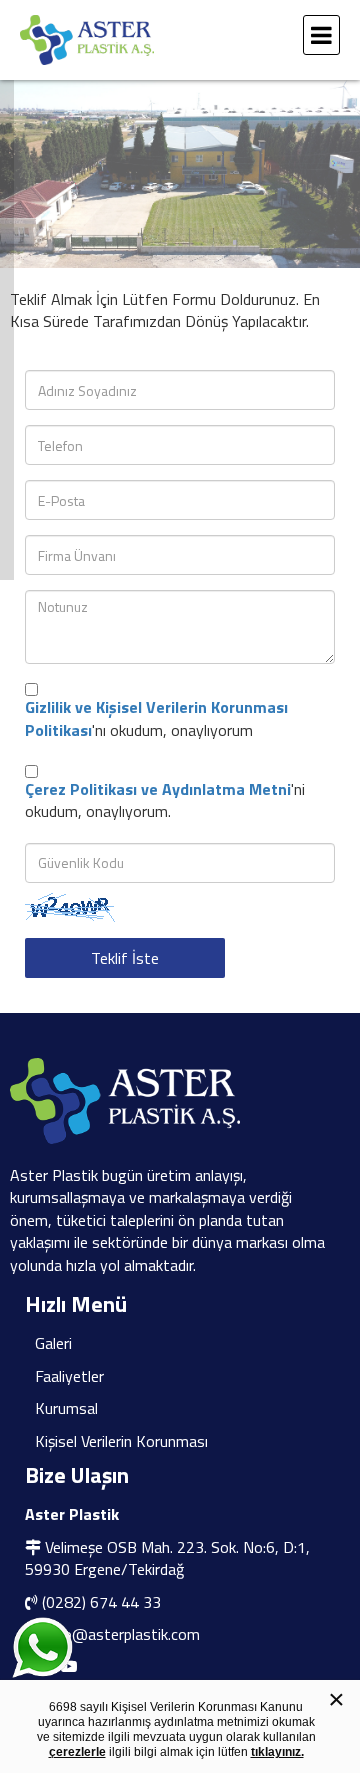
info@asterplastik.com (122, 1634)
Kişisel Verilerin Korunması (121, 1441)
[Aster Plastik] (155, 40)
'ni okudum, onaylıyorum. (165, 800)
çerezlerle (77, 1752)
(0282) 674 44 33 (101, 1602)
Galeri (53, 1343)
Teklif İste (125, 958)
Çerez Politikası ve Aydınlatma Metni (158, 789)
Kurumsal (66, 1408)
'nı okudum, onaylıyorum (156, 718)
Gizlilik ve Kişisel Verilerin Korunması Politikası (156, 718)
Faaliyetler (69, 1376)
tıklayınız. (277, 1752)
